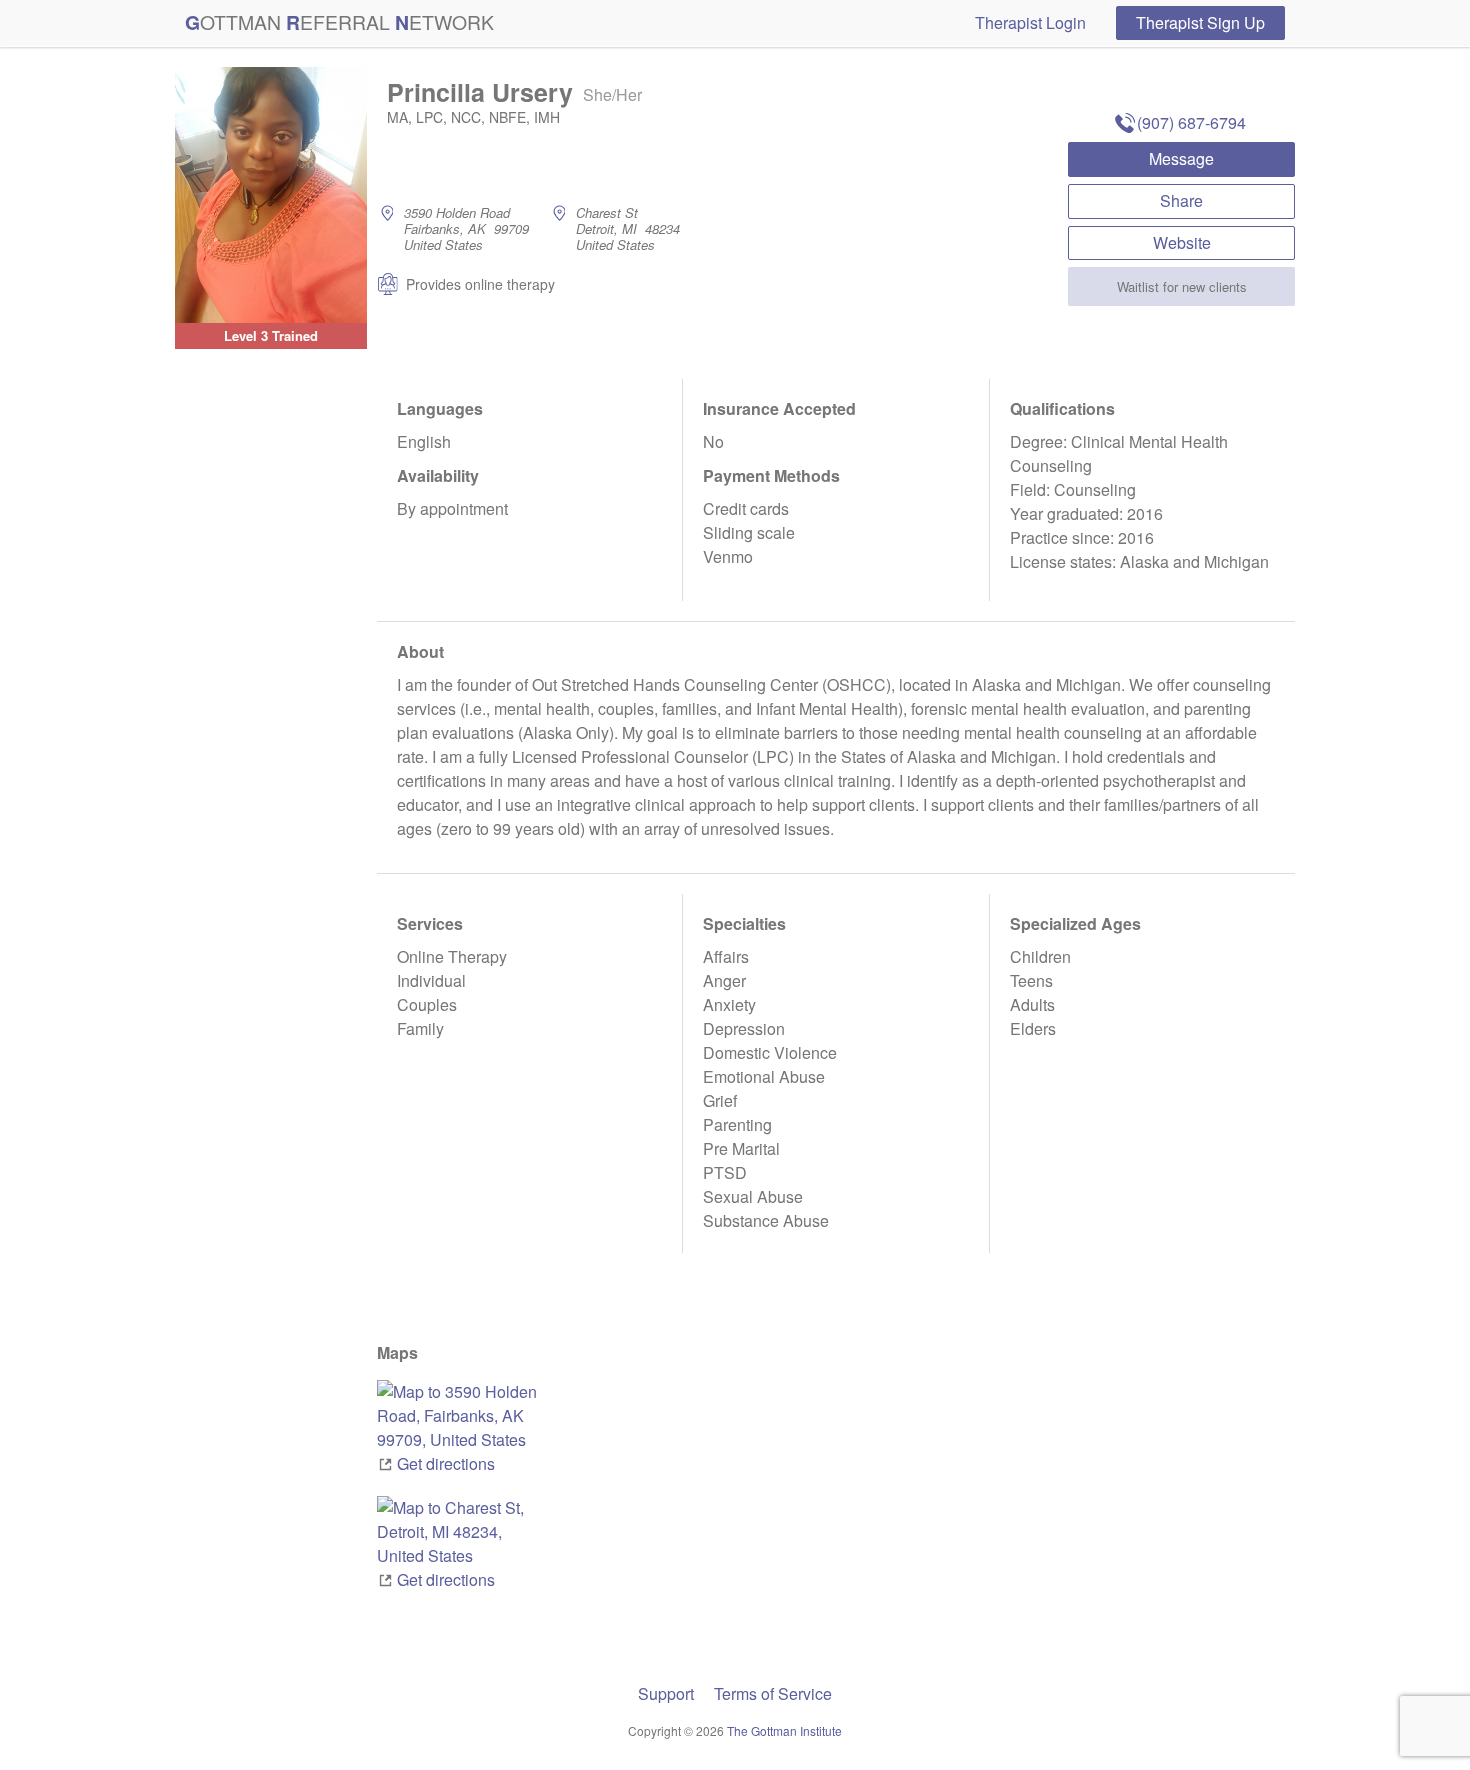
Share (1181, 200)
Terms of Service (773, 1693)
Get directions (446, 1463)
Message (1181, 158)
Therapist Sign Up (1200, 22)
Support (666, 1693)
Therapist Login (1030, 22)
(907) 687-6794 (1191, 122)
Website (1182, 242)
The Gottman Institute (784, 1730)
